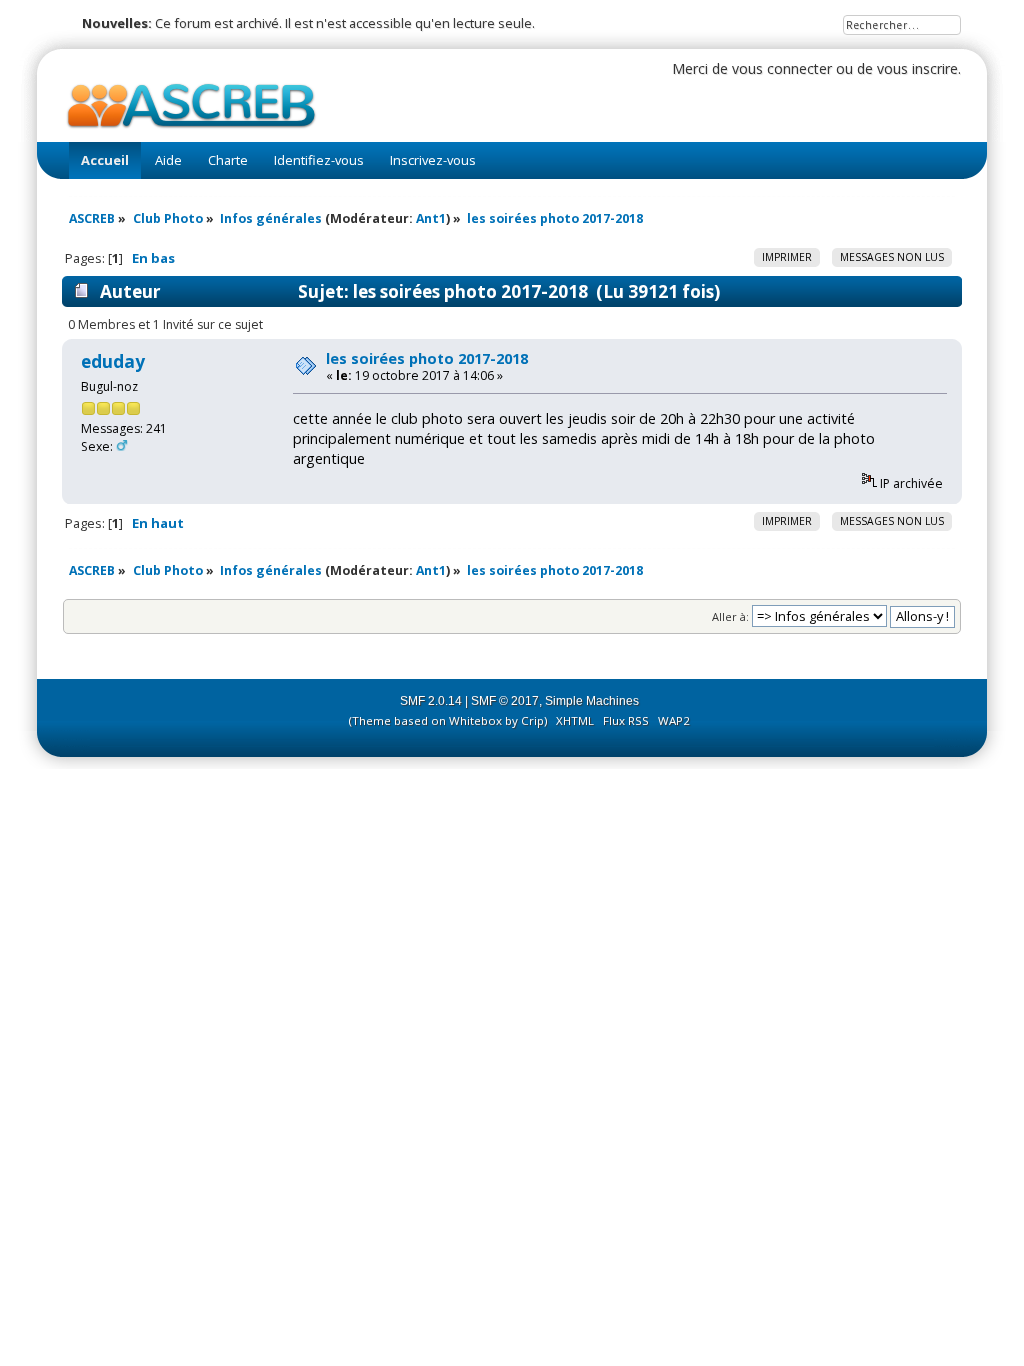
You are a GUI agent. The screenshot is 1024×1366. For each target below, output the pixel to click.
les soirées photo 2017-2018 (427, 358)
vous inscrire (917, 68)
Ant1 (431, 218)
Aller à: (730, 616)
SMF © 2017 (505, 701)
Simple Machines (592, 701)
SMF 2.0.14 (431, 701)
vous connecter (782, 68)
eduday (113, 361)
